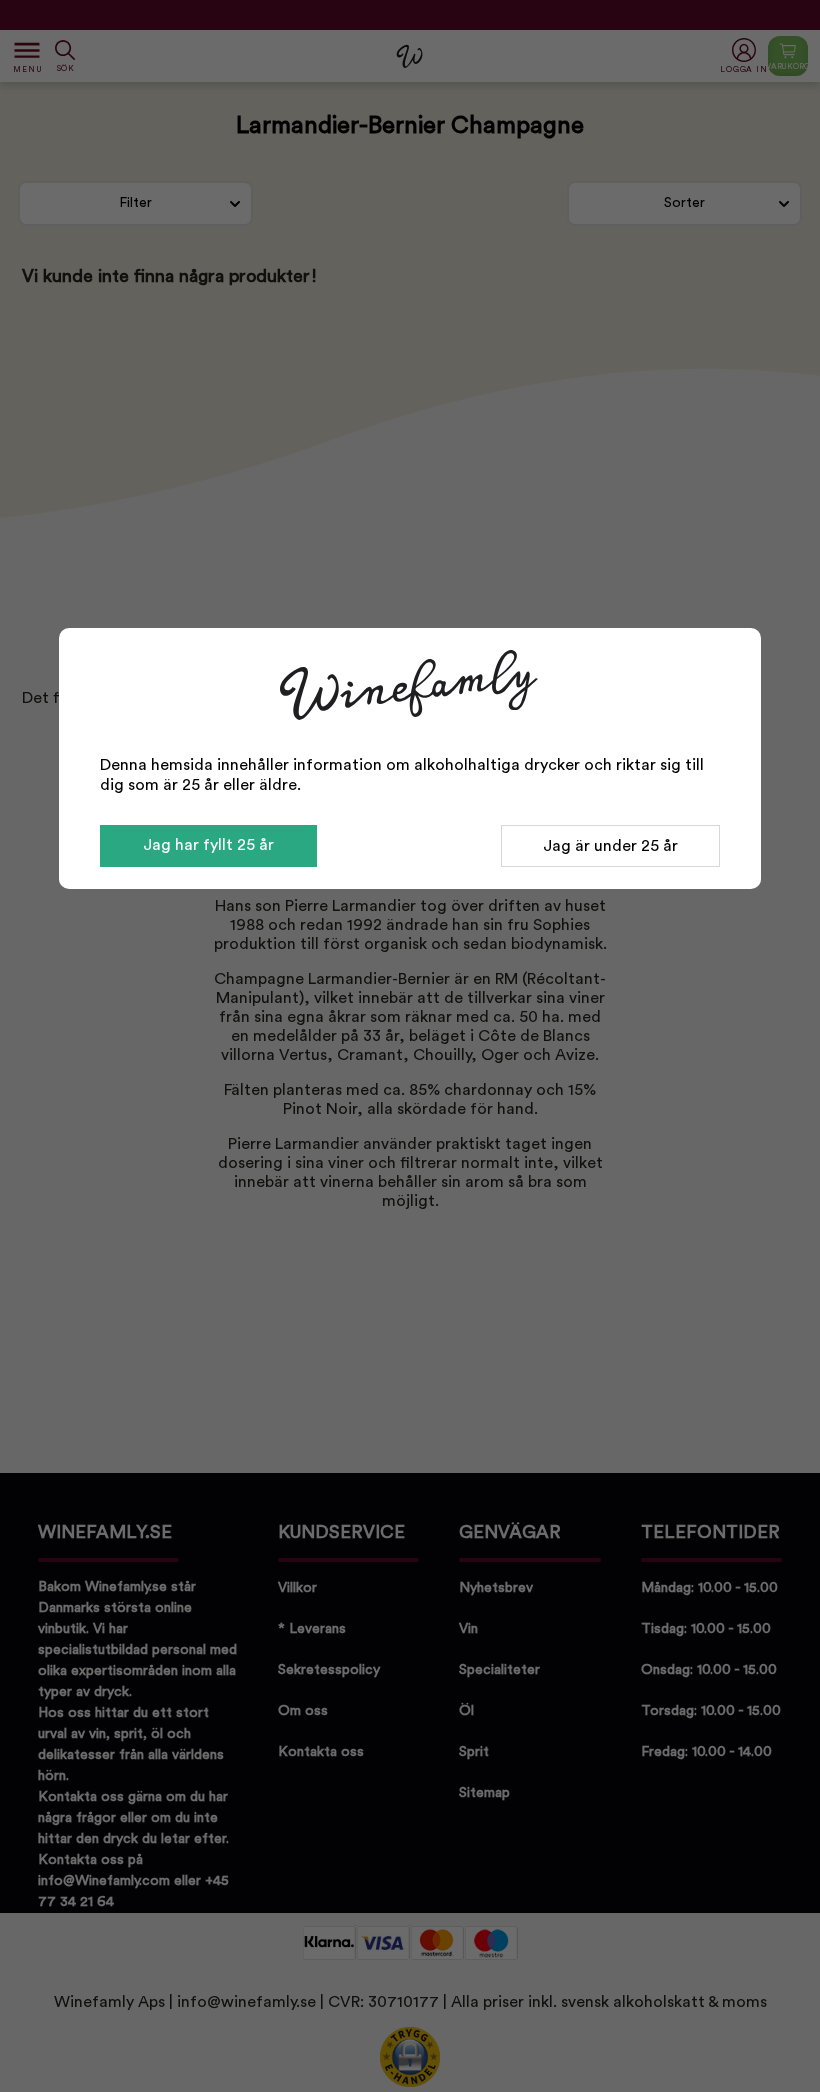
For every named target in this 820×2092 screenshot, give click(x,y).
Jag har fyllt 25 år (208, 845)
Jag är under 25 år (610, 846)
